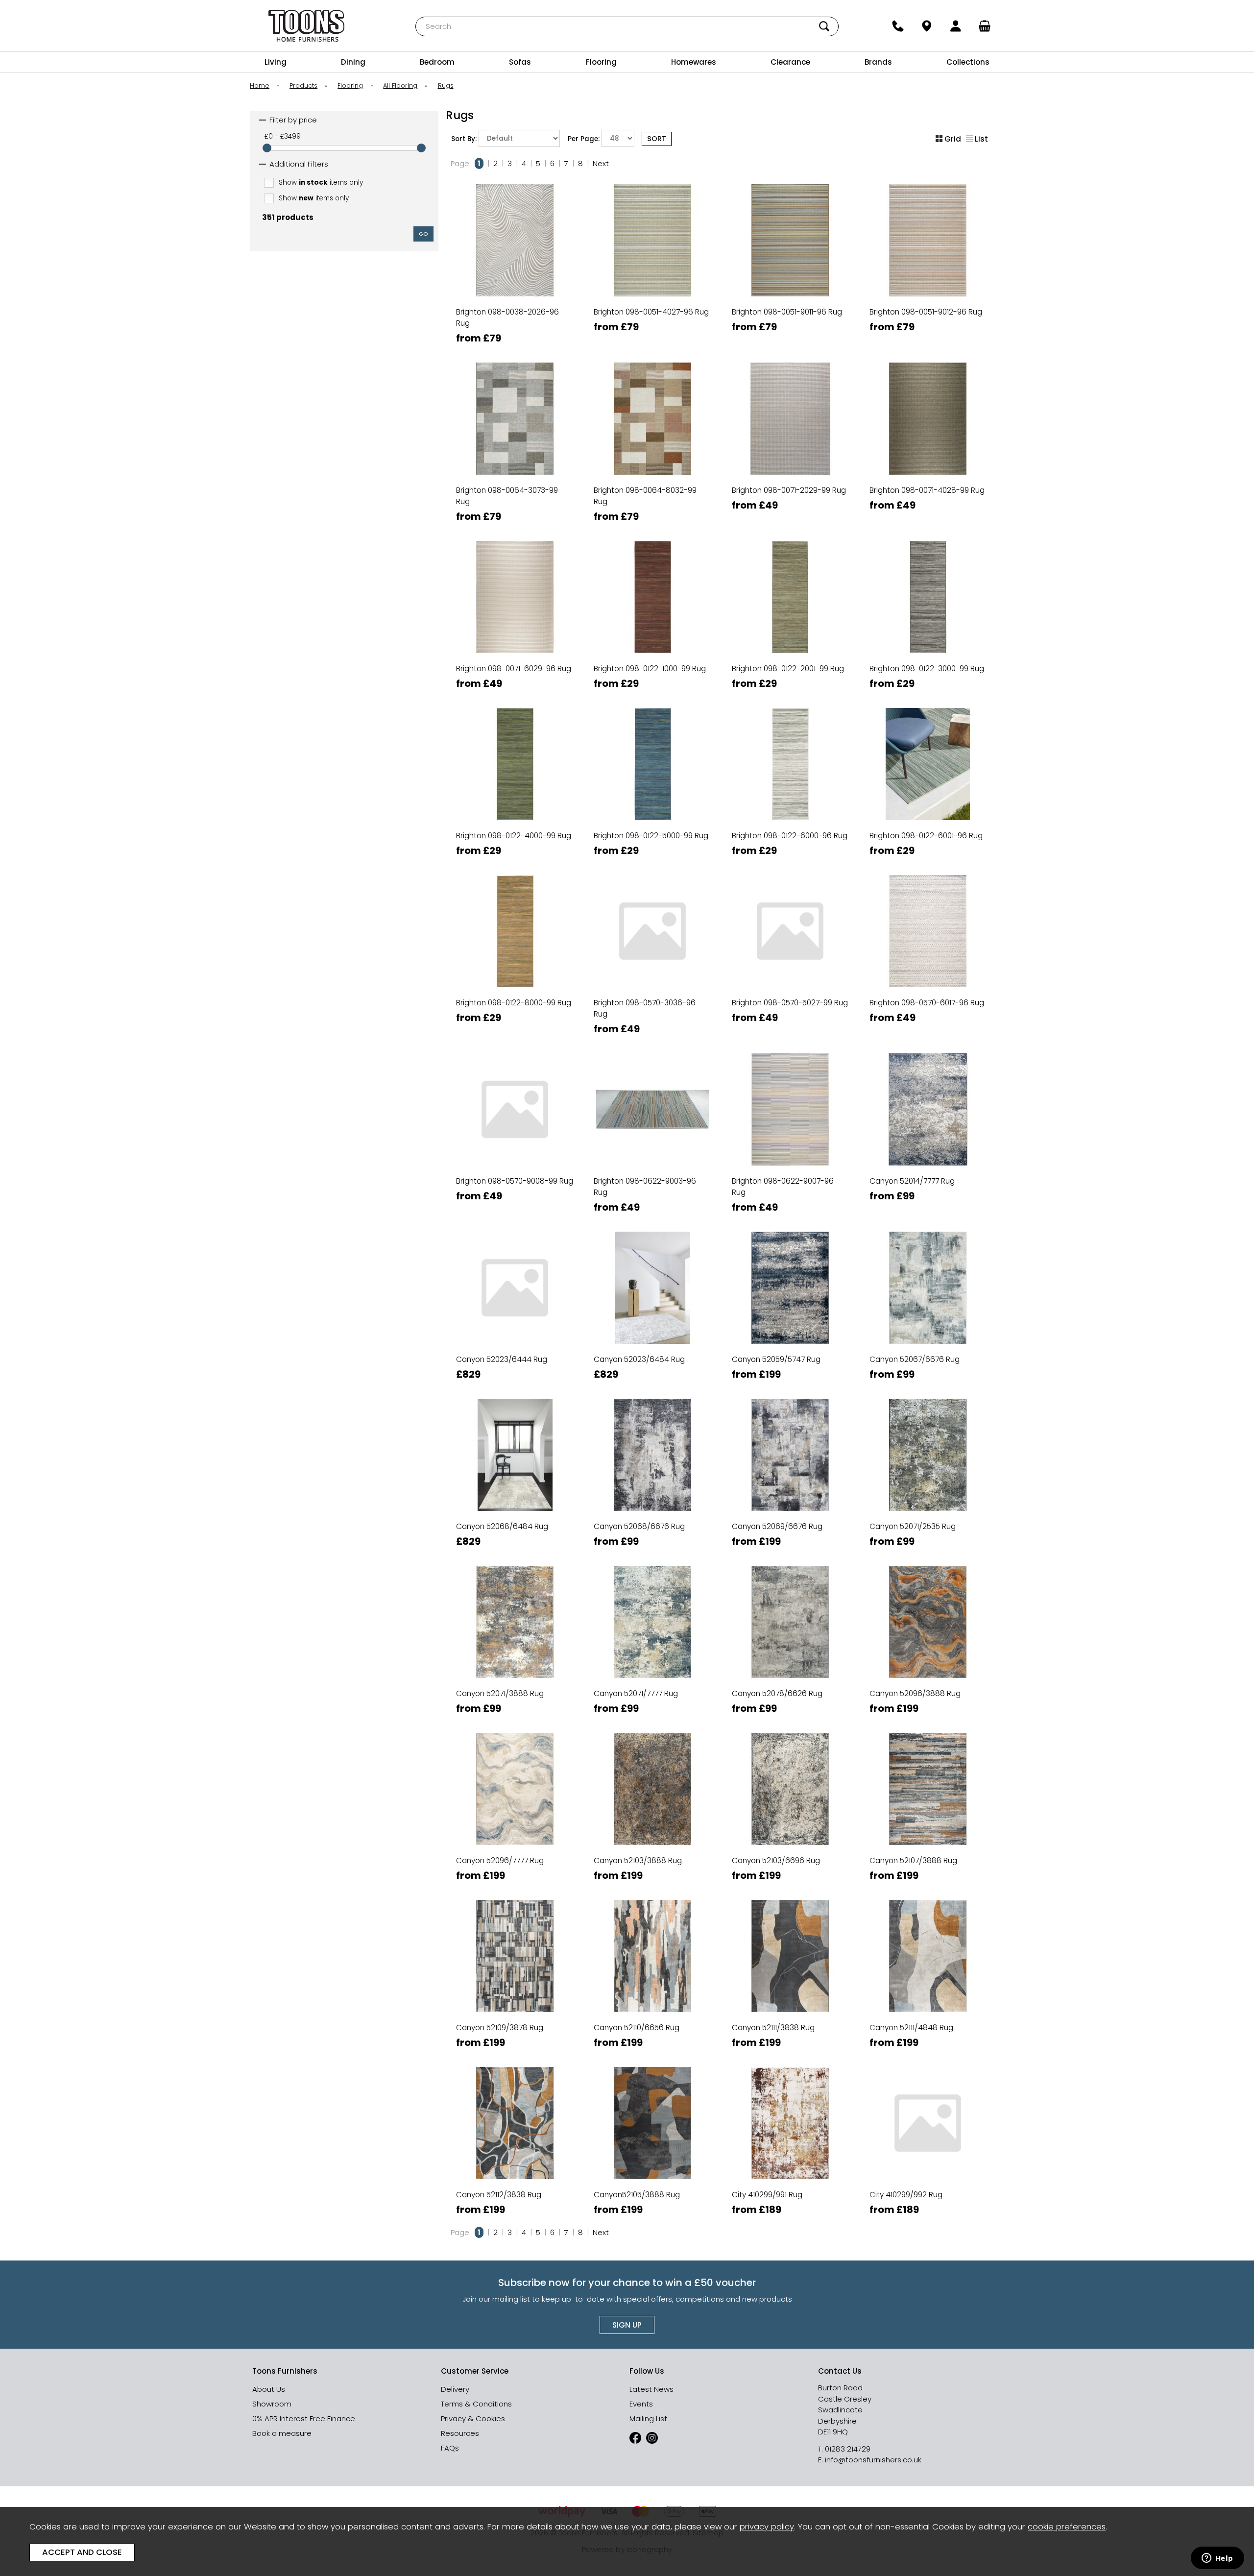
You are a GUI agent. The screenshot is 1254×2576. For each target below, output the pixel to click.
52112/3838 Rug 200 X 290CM (514, 2185)
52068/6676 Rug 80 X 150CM (651, 1533)
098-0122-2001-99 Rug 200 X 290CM (789, 609)
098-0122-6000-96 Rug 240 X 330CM (789, 792)
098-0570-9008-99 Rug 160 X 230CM (514, 1166)
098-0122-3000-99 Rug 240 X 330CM (927, 625)
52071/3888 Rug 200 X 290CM (514, 1650)
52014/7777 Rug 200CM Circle (927, 1149)
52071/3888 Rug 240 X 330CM (514, 1667)
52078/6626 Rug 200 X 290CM (789, 1650)
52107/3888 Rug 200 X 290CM (927, 1867)
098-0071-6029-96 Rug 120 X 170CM (514, 625)
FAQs (450, 2448)
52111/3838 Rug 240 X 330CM (789, 2034)
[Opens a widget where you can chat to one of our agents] (1217, 2559)
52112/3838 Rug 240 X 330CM (514, 2201)
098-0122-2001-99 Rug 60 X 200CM (789, 659)
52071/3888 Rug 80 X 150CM (514, 1700)
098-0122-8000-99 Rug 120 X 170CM (514, 921)
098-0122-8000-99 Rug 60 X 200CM (514, 1004)
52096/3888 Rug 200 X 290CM (927, 1700)
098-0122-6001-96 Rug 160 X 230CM (927, 759)
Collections (968, 62)
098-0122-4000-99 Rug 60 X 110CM (514, 809)
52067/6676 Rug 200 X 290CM (927, 1316)
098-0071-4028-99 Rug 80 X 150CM (927, 508)
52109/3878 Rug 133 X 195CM (514, 2001)
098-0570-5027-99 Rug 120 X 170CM (789, 1021)
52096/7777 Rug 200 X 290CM (514, 1867)
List (981, 139)
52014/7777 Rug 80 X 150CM (927, 1199)
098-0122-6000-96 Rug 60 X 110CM (789, 809)
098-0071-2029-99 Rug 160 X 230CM (789, 475)
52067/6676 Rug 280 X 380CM (927, 1349)
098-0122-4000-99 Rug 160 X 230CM (514, 759)
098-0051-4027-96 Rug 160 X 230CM (651, 313)
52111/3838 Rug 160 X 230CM (789, 2001)
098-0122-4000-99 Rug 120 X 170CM (514, 742)
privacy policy (767, 2527)
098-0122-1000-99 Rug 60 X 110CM (651, 642)
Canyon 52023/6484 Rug (639, 1359)
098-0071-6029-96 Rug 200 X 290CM (514, 659)
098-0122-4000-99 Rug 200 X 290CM (514, 776)
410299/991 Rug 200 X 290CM (789, 2201)
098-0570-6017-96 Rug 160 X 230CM (927, 987)
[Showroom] (927, 26)
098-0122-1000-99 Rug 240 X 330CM (651, 625)
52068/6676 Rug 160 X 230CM (651, 1467)
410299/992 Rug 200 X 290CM (927, 2201)
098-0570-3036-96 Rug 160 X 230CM (651, 987)
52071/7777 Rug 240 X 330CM (651, 1667)
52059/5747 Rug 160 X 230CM (789, 1316)
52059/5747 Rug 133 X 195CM (789, 1300)
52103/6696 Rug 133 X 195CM (789, 1834)
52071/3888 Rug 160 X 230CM (514, 1634)
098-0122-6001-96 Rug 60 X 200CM (927, 826)
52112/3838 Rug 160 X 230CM (514, 2168)
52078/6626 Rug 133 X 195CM (789, 1600)
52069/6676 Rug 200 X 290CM (789, 1517)
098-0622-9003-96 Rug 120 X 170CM (651, 1149)
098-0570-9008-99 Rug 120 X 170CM (514, 1149)
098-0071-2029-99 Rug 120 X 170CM (789, 458)
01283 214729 (848, 2449)
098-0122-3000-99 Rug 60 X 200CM (927, 659)
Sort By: (465, 139)
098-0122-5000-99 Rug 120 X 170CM (651, 742)
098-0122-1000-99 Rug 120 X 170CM (651, 575)
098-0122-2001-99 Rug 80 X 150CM (789, 675)
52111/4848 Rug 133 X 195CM (927, 1984)
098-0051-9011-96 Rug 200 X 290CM (789, 330)
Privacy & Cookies (473, 2418)
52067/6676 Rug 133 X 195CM (927, 1283)
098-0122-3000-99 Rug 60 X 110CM (927, 642)
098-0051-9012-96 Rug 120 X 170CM (927, 297)
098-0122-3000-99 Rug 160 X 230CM (927, 592)
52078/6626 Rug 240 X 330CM (789, 1684)
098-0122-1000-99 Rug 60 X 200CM (651, 659)
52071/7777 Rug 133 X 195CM (651, 1617)
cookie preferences (1067, 2527)
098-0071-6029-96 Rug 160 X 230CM (514, 642)
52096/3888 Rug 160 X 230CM (927, 1684)
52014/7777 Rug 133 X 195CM (927, 1082)
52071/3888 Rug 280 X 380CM (514, 1684)
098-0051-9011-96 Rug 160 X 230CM (789, 313)
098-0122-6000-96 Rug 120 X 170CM (789, 742)
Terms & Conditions (476, 2404)
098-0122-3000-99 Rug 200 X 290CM (927, 609)
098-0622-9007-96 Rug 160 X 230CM (789, 1166)
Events (641, 2404)
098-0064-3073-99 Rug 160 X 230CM (514, 492)
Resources (460, 2433)
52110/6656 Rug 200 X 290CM (651, 2018)
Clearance (790, 62)
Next (601, 163)
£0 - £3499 (283, 136)
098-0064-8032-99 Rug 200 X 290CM (651, 508)
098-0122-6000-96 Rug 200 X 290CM (789, 776)
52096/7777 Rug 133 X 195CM (514, 1834)
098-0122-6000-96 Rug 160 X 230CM (789, 759)
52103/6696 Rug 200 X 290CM (789, 1867)
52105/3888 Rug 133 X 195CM (651, 2168)
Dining (353, 62)
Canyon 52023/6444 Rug (502, 1359)
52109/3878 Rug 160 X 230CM (514, 2018)
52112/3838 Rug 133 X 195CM (514, 2151)
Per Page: (585, 139)
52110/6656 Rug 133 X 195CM (651, 1984)
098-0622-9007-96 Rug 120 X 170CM (789, 1149)
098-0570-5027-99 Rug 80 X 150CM (789, 1004)
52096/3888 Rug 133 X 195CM (927, 1667)
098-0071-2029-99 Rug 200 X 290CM (789, 492)
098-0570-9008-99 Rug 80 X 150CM (514, 1199)
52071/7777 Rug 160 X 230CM (651, 1634)
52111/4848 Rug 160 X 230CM (927, 2001)
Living (276, 62)
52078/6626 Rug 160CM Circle (789, 1634)
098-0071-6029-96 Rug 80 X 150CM (514, 675)
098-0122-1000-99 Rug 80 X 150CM (651, 675)
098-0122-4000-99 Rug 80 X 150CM (514, 842)
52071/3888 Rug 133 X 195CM (514, 1617)
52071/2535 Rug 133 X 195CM (927, 1467)
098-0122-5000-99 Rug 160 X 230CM (651, 759)
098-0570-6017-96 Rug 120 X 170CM (927, 971)
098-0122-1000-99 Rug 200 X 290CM (651, 609)
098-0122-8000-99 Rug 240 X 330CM (514, 971)
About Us (269, 2389)
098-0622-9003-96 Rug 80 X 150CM (651, 1199)
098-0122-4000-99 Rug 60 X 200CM (514, 826)
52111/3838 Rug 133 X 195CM (789, 1984)
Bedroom (437, 62)
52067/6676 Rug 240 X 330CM (927, 1333)
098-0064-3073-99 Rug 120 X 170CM (514, 475)
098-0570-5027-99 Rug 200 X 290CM (789, 987)
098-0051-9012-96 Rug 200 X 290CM (927, 330)
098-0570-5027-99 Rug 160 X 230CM (789, 971)
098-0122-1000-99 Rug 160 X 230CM (651, 592)
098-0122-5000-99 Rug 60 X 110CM (651, 809)
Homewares (694, 62)
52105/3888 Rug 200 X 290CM (651, 2201)
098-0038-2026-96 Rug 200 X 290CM (514, 330)
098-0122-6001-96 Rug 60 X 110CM (927, 809)
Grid (953, 139)
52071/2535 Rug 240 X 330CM (927, 1517)
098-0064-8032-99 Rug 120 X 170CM (651, 475)
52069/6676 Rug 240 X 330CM (789, 1533)
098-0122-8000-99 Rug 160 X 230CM (514, 937)
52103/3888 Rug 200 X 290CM (651, 1867)
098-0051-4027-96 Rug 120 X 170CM (651, 297)
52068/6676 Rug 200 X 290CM (651, 1483)
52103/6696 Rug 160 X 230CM (789, 1851)
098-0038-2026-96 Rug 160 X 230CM (514, 313)
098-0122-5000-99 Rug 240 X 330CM (651, 792)
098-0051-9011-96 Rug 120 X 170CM (789, 297)
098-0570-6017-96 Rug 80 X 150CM (927, 1021)
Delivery (455, 2389)
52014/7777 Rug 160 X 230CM (927, 1099)
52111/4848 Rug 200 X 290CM (927, 2018)
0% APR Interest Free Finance (304, 2418)
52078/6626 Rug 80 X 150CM (789, 1700)
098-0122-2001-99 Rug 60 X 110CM (789, 642)
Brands (878, 62)
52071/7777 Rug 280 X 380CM (651, 1684)
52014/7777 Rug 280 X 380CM (927, 1182)
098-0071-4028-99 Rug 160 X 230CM (927, 475)
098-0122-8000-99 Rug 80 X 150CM (514, 1021)
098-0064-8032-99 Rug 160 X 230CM (651, 492)
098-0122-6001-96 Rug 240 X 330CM (927, 792)
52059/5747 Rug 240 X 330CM (789, 1349)
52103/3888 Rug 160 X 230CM (651, 1851)
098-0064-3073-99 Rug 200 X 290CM (514, 508)
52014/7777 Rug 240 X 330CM (927, 1166)
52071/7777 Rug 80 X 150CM (651, 1700)
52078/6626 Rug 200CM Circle (789, 1667)
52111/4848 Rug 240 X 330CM (927, 2034)
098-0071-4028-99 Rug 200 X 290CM (927, 492)
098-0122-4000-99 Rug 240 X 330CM (514, 792)
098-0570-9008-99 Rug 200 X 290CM (514, 1182)
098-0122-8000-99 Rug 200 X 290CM (514, 954)
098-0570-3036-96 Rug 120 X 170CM (651, 971)
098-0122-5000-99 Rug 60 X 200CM (651, 826)
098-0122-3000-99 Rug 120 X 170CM (927, 575)
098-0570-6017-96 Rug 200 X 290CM (927, 1004)
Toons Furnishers (307, 26)
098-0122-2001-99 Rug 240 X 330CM (789, 625)
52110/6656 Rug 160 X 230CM (651, 2001)
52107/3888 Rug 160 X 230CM (927, 1851)
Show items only (321, 182)
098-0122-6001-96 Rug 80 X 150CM (927, 842)
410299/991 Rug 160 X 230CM (789, 2185)
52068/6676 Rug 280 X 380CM (651, 1517)
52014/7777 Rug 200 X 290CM (927, 1132)
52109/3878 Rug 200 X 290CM (514, 2034)
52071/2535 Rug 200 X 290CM (927, 1500)
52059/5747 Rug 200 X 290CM (789, 1333)
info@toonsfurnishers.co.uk (873, 2460)
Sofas (520, 62)
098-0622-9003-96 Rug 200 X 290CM (651, 1182)
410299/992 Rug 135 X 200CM (927, 2168)
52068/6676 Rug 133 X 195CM (651, 1450)
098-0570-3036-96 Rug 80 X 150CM (651, 1021)
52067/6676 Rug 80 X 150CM (927, 1366)
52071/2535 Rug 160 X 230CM (927, 1483)
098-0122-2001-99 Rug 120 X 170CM (789, 575)
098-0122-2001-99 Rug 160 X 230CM (789, 592)
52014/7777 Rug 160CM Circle (927, 1116)
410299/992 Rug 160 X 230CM (927, 2185)
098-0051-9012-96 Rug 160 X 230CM (927, 313)
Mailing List (648, 2418)
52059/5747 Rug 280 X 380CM (789, 1366)
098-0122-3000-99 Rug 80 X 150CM (927, 675)
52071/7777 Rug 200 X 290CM (651, 1650)
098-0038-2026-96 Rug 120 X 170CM (514, 297)
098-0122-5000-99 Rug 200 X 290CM (651, 776)
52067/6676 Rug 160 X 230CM (927, 1300)
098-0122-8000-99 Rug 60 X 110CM (514, 987)
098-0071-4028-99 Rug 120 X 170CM (927, 458)
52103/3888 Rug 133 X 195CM (651, 1834)
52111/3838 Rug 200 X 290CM (789, 2018)
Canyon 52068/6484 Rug (502, 1526)
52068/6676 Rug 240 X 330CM (651, 1500)
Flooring (601, 62)
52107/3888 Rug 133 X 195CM (927, 1834)
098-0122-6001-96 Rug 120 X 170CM (927, 742)
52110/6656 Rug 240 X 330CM (651, 2034)
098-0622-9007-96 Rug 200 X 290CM (789, 1182)
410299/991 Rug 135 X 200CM (789, 2168)
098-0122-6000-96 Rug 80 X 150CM (789, 842)
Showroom (272, 2404)
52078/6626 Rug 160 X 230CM (789, 1617)
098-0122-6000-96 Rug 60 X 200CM (789, 826)
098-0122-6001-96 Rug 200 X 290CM (927, 776)
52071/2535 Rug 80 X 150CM (927, 1533)
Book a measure (282, 2433)
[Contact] (898, 26)
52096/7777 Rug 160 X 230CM (514, 1851)
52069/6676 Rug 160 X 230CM (789, 1500)
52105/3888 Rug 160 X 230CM (651, 2185)
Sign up (627, 2325)
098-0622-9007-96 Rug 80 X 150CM (789, 1199)
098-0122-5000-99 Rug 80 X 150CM (651, 842)
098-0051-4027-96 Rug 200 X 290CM (651, 330)
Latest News (651, 2389)
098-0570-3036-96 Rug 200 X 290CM (651, 1004)
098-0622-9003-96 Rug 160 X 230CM (651, 1166)
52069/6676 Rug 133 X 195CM (789, 1483)
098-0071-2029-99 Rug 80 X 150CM (789, 508)
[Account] (956, 26)
